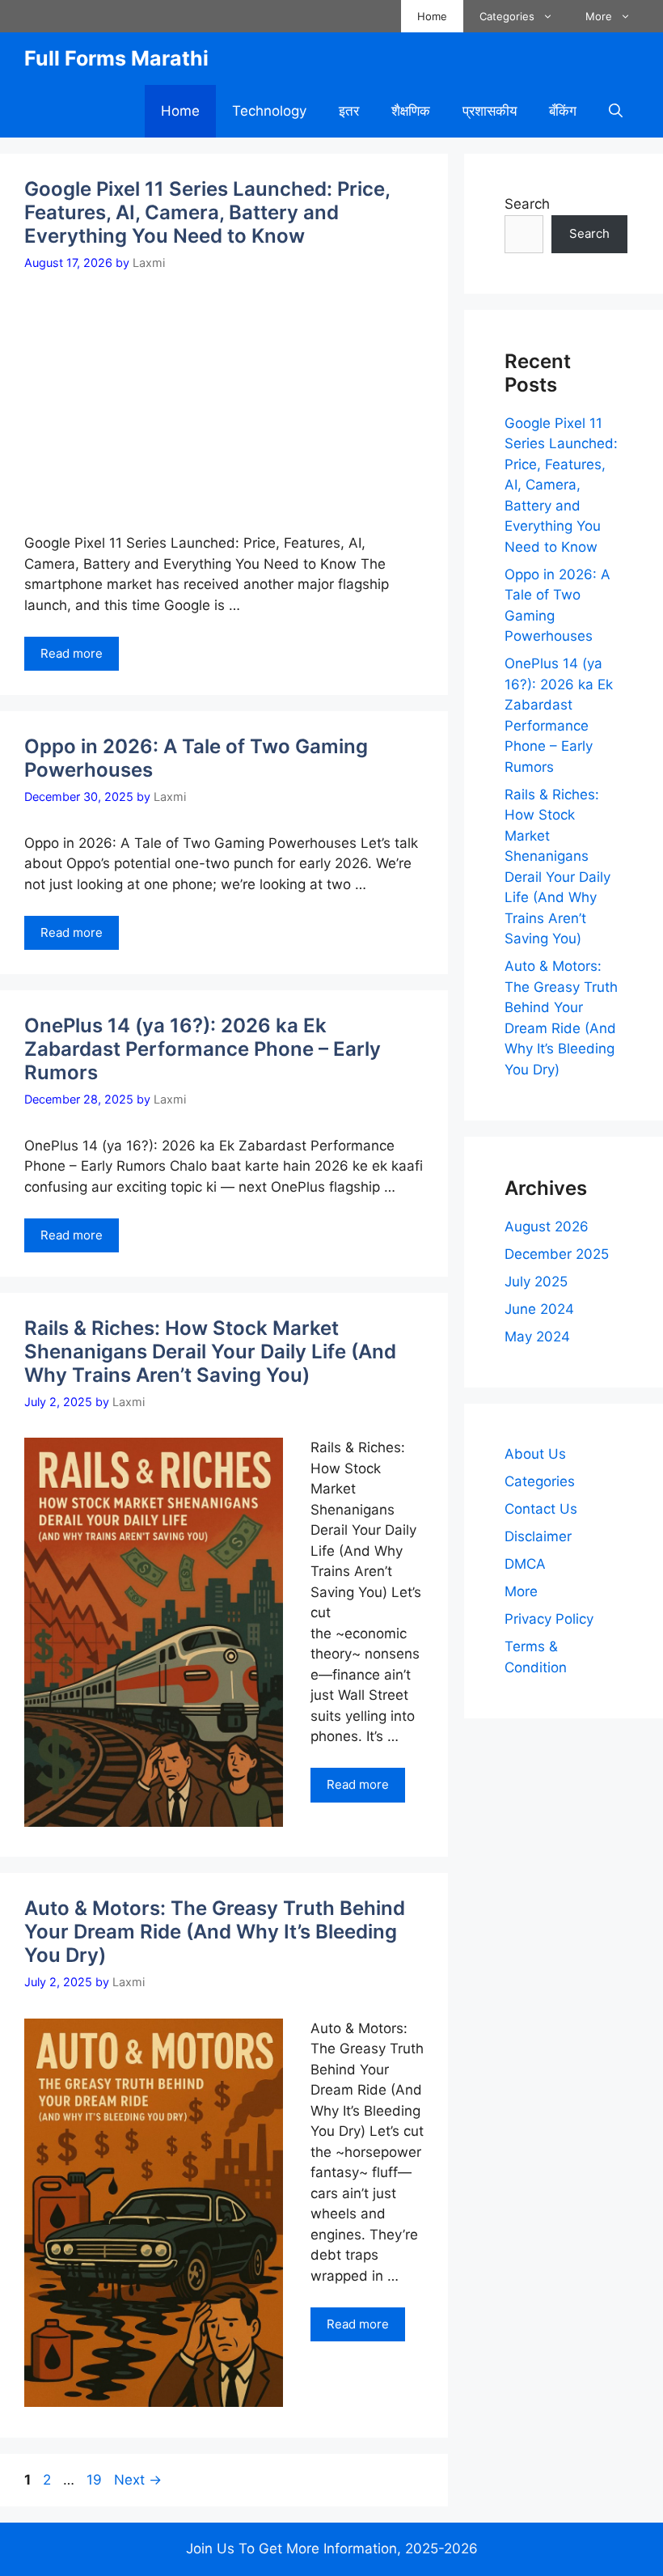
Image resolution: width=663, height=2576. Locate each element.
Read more (72, 653)
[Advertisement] (232, 392)
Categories (507, 16)
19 (96, 2480)
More (599, 16)
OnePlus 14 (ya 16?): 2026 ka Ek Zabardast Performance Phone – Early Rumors (203, 1049)
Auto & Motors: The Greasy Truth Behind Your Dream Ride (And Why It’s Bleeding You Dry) (215, 1932)
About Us (535, 1454)
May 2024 (537, 1337)
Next (138, 2480)
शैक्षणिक (411, 111)
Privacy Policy (549, 1619)
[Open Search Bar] (616, 111)
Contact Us (541, 1509)
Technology (269, 111)
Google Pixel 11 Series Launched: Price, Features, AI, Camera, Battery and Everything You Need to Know (207, 212)
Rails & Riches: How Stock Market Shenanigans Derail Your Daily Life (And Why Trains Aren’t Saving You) (210, 1352)
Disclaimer (538, 1536)
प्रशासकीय (490, 111)
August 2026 (547, 1227)
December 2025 (557, 1254)
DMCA (525, 1564)
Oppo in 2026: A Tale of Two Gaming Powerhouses (196, 758)
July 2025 (536, 1282)
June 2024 (539, 1309)
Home (432, 16)
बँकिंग (563, 111)
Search (527, 204)
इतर (349, 111)
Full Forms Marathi (116, 58)
